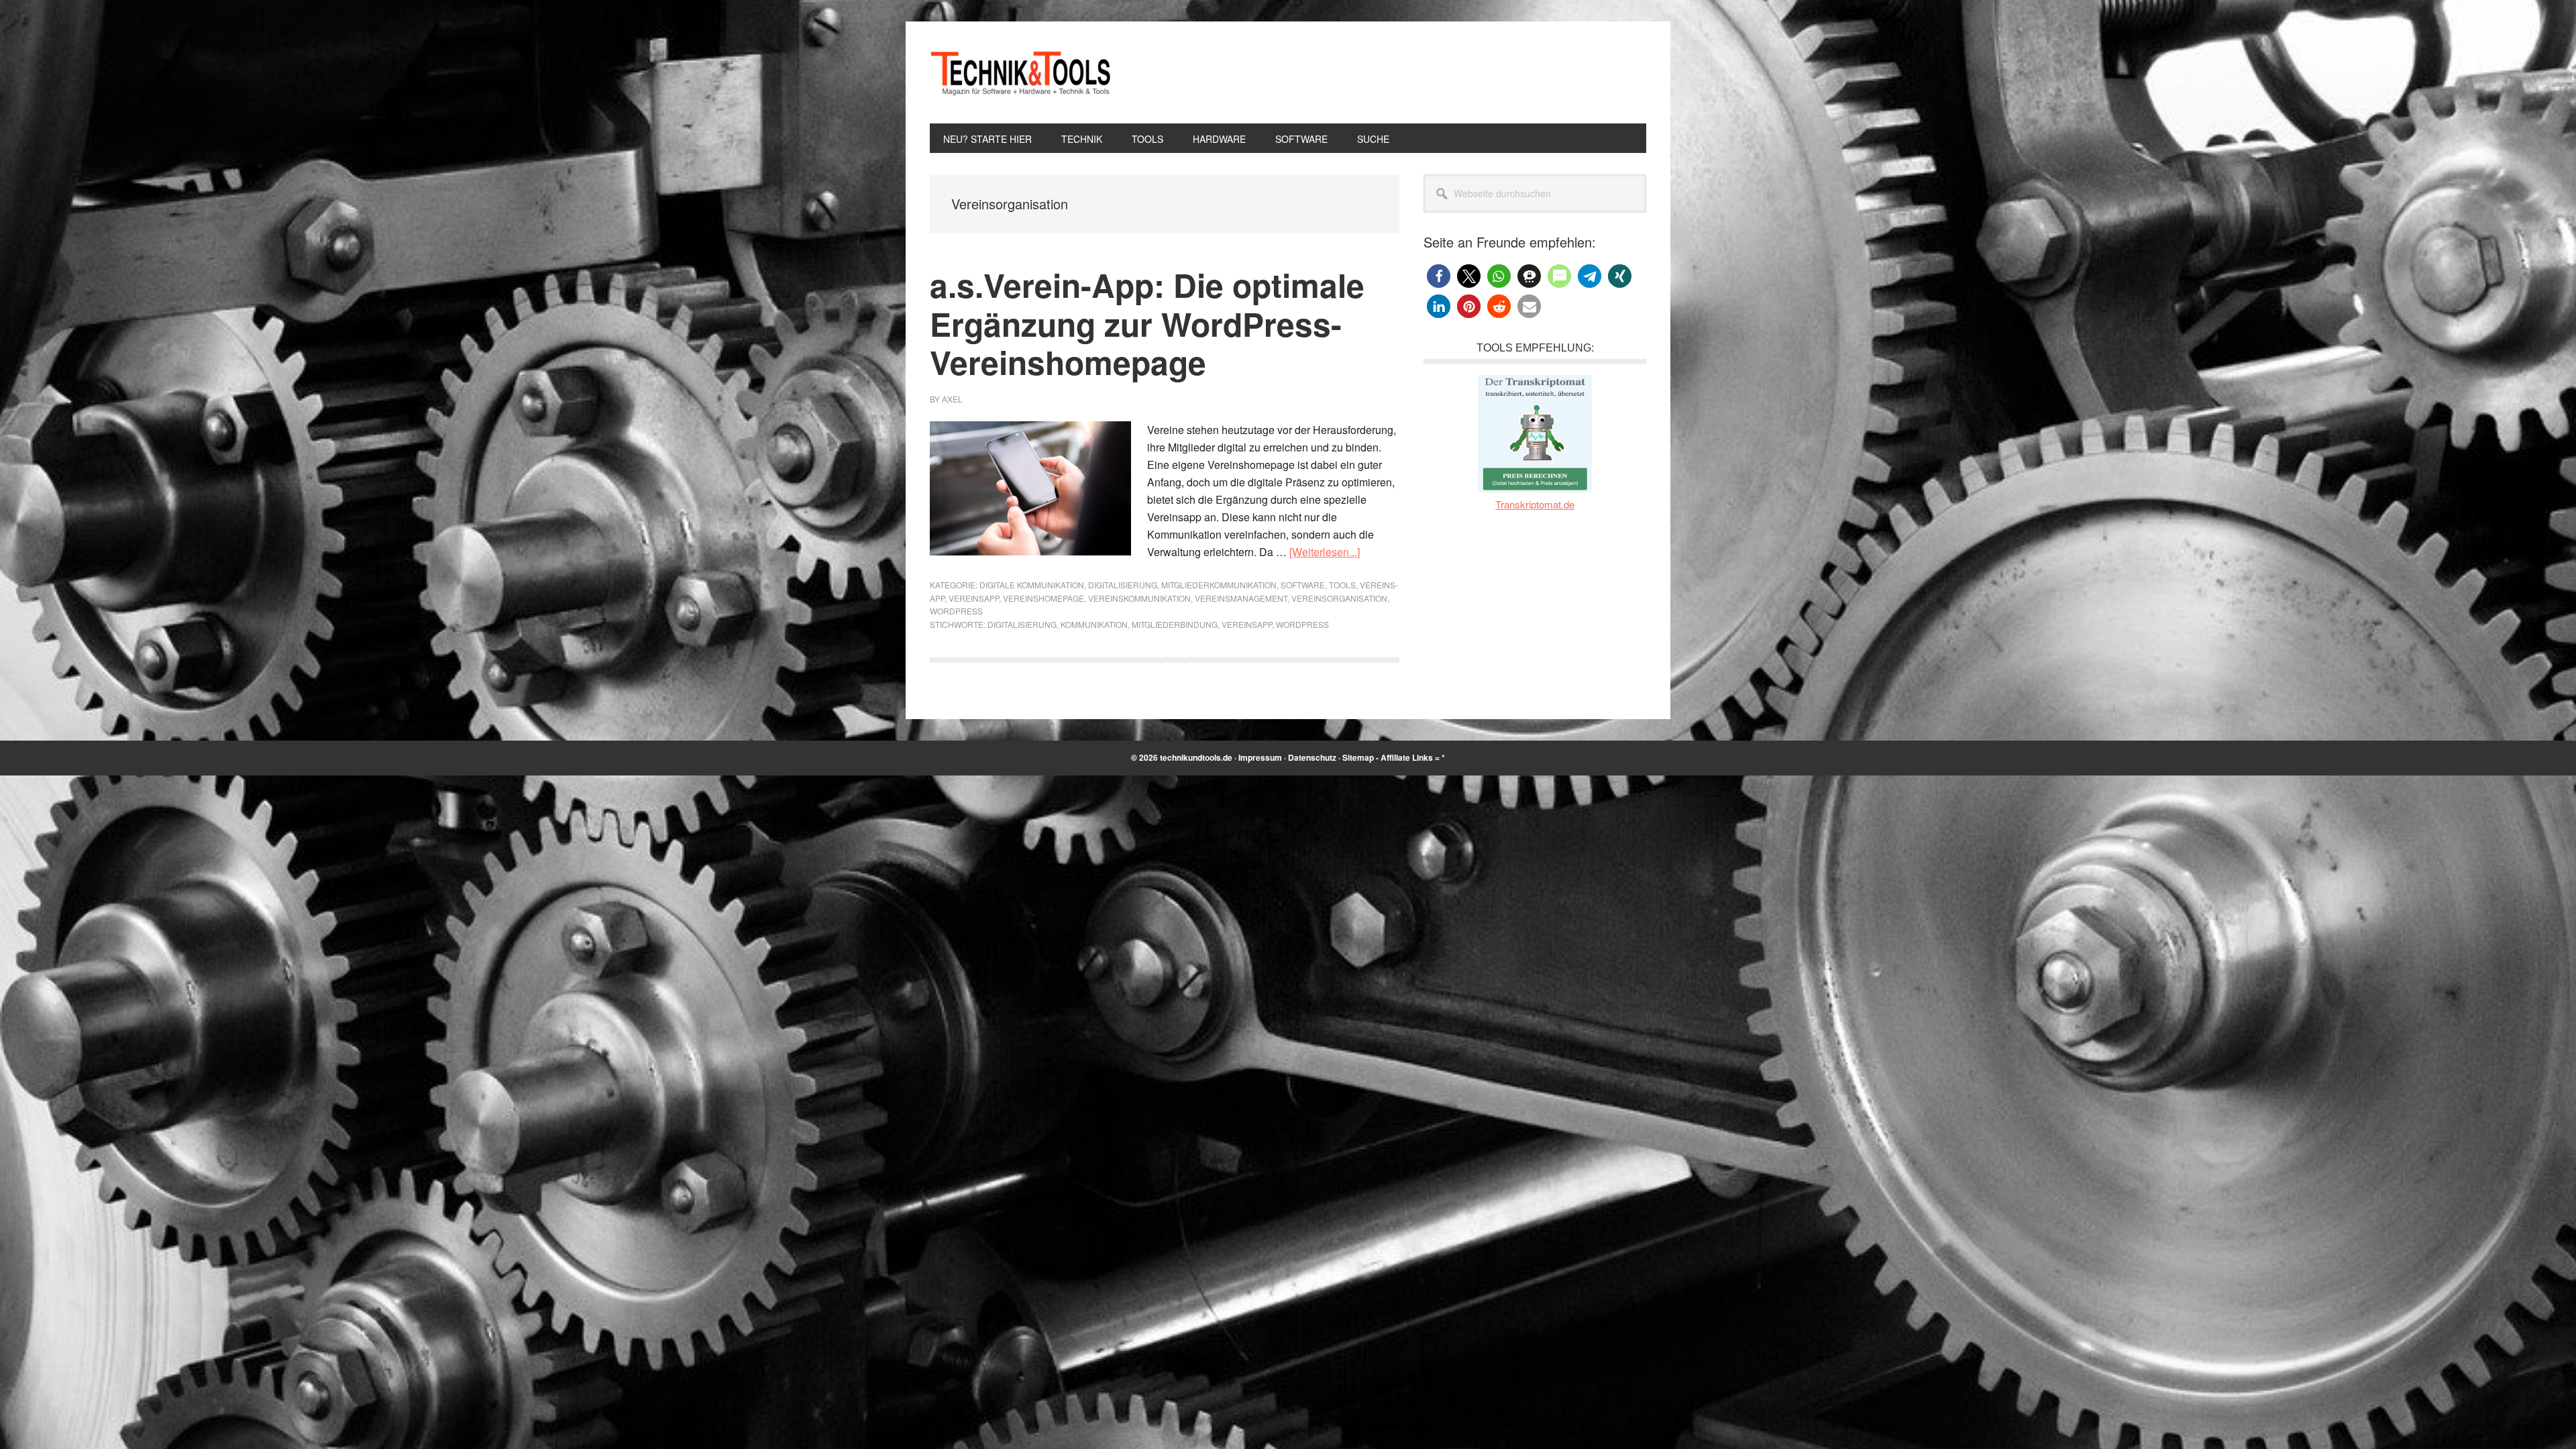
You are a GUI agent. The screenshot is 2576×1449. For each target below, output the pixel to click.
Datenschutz (1312, 757)
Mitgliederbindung (1175, 624)
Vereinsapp (974, 598)
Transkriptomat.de (1535, 504)
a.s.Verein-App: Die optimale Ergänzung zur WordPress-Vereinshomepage (1147, 323)
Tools (1342, 585)
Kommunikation (1094, 624)
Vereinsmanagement (1241, 598)
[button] (1439, 276)
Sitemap (1358, 757)
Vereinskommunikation (1139, 598)
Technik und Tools (1020, 72)
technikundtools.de (1196, 757)
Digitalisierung (1123, 585)
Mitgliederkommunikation (1219, 585)
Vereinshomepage (1043, 598)
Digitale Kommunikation (1032, 585)
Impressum (1260, 757)
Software (1303, 585)
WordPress (956, 611)
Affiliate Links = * (1413, 757)
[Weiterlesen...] (1325, 552)
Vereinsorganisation (1339, 598)
